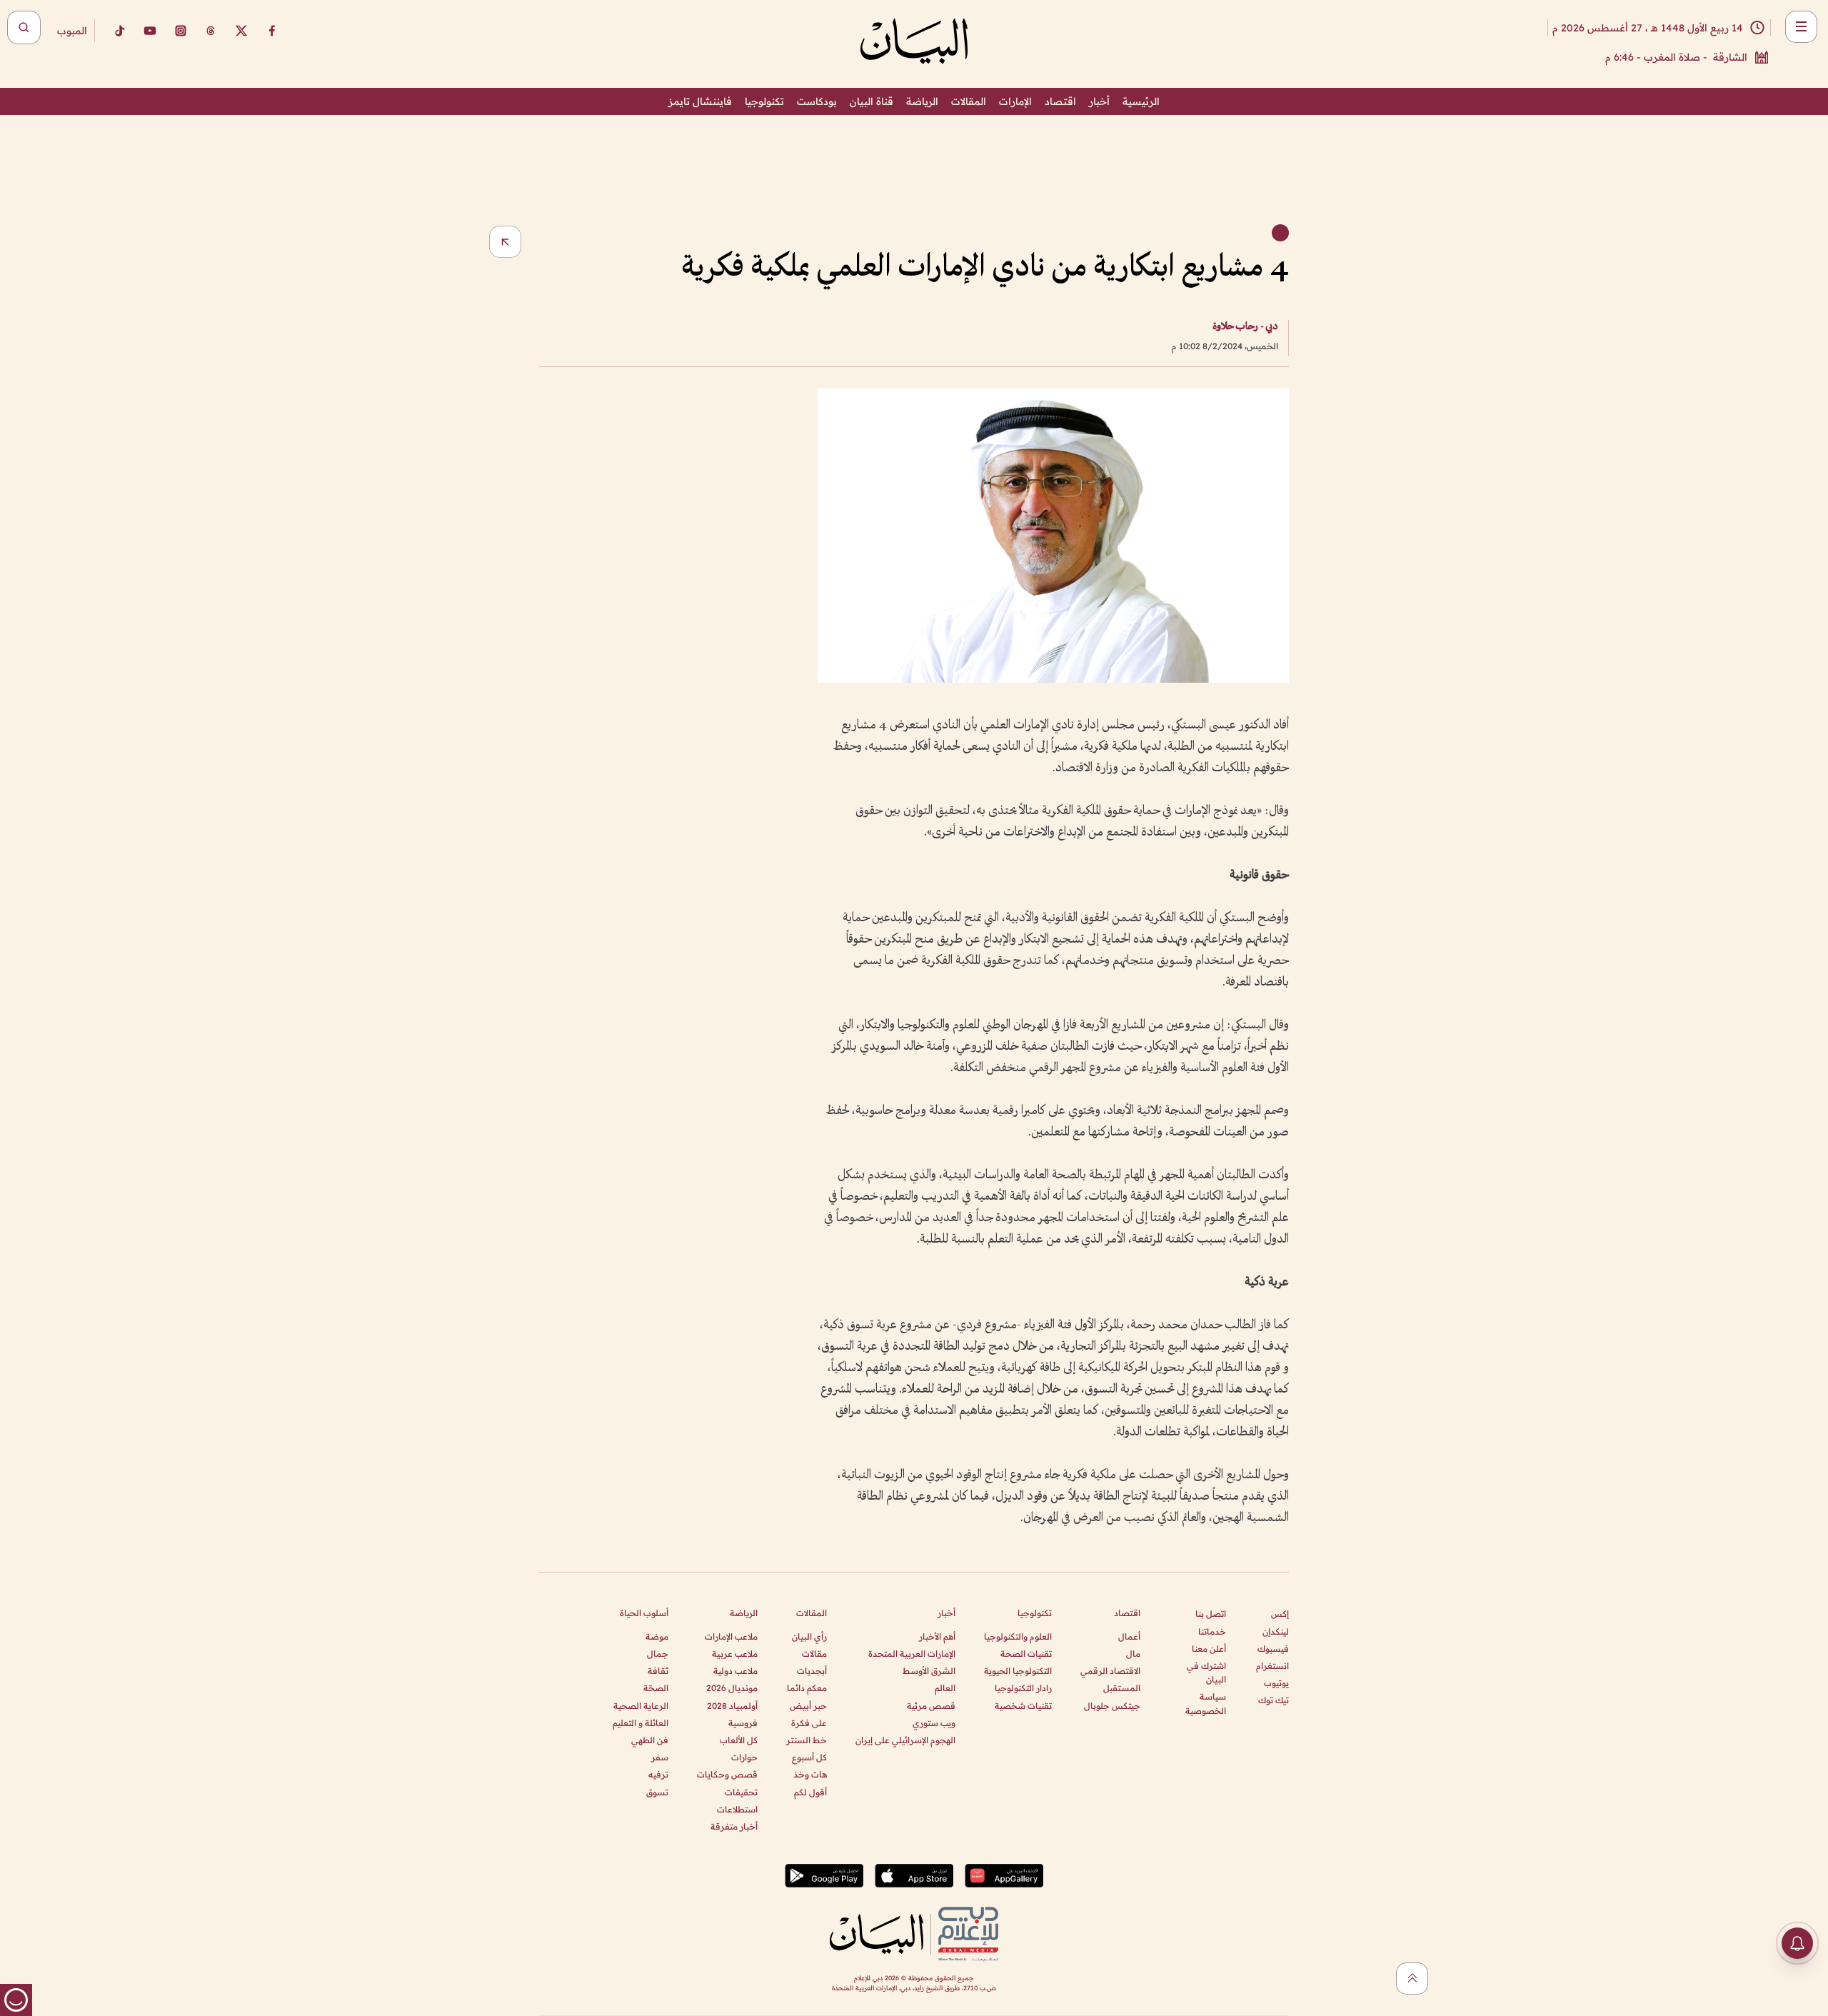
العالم (945, 1688)
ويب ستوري (934, 1723)
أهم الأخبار (937, 1636)
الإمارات (1015, 101)
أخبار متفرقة (734, 1826)
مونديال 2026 (732, 1688)
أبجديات (812, 1671)
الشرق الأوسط (929, 1671)
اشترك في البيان (1206, 1673)
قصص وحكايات (727, 1774)
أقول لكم (810, 1792)
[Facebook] (272, 31)
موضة (657, 1636)
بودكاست (817, 101)
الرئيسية (1141, 101)
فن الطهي (650, 1740)
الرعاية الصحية (641, 1706)
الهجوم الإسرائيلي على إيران (905, 1740)
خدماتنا (1212, 1631)
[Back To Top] (1412, 1979)
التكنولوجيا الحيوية (1018, 1671)
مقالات (814, 1654)
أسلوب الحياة (644, 1613)
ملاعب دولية (735, 1671)
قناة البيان (872, 101)
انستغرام (1272, 1666)
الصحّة (656, 1688)
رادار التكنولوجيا (1023, 1688)
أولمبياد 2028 (732, 1706)
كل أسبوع (809, 1757)
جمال (658, 1654)
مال (1133, 1654)
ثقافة (658, 1671)
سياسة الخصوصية (1206, 1703)
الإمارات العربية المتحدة (912, 1654)
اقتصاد (1060, 101)
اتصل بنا (1211, 1614)
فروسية (743, 1723)
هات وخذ (810, 1774)
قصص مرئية (931, 1706)
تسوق (657, 1792)
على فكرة (809, 1723)
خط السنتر (807, 1740)
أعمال (1129, 1636)
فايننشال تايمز (700, 101)
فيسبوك (1273, 1649)
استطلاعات (737, 1809)
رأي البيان (809, 1636)
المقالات (969, 101)
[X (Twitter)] (241, 31)
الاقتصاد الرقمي (1110, 1671)
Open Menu (1801, 27)
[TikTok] (119, 31)
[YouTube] (150, 31)
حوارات (744, 1757)
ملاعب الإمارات (731, 1636)
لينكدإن (1276, 1631)
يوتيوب (1276, 1683)
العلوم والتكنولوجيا (1018, 1636)
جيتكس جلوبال (1112, 1706)
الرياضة (922, 101)
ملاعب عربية (735, 1654)
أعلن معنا (1209, 1649)
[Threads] (211, 31)
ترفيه (658, 1774)
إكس (1280, 1614)
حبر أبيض (808, 1706)
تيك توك (1274, 1700)
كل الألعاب (739, 1740)
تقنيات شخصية (1023, 1706)
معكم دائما (807, 1688)
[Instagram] (181, 31)
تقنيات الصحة (1026, 1654)
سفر (660, 1757)
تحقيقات (741, 1792)
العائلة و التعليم (641, 1723)
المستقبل (1122, 1688)
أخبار (1099, 101)
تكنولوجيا (764, 101)
